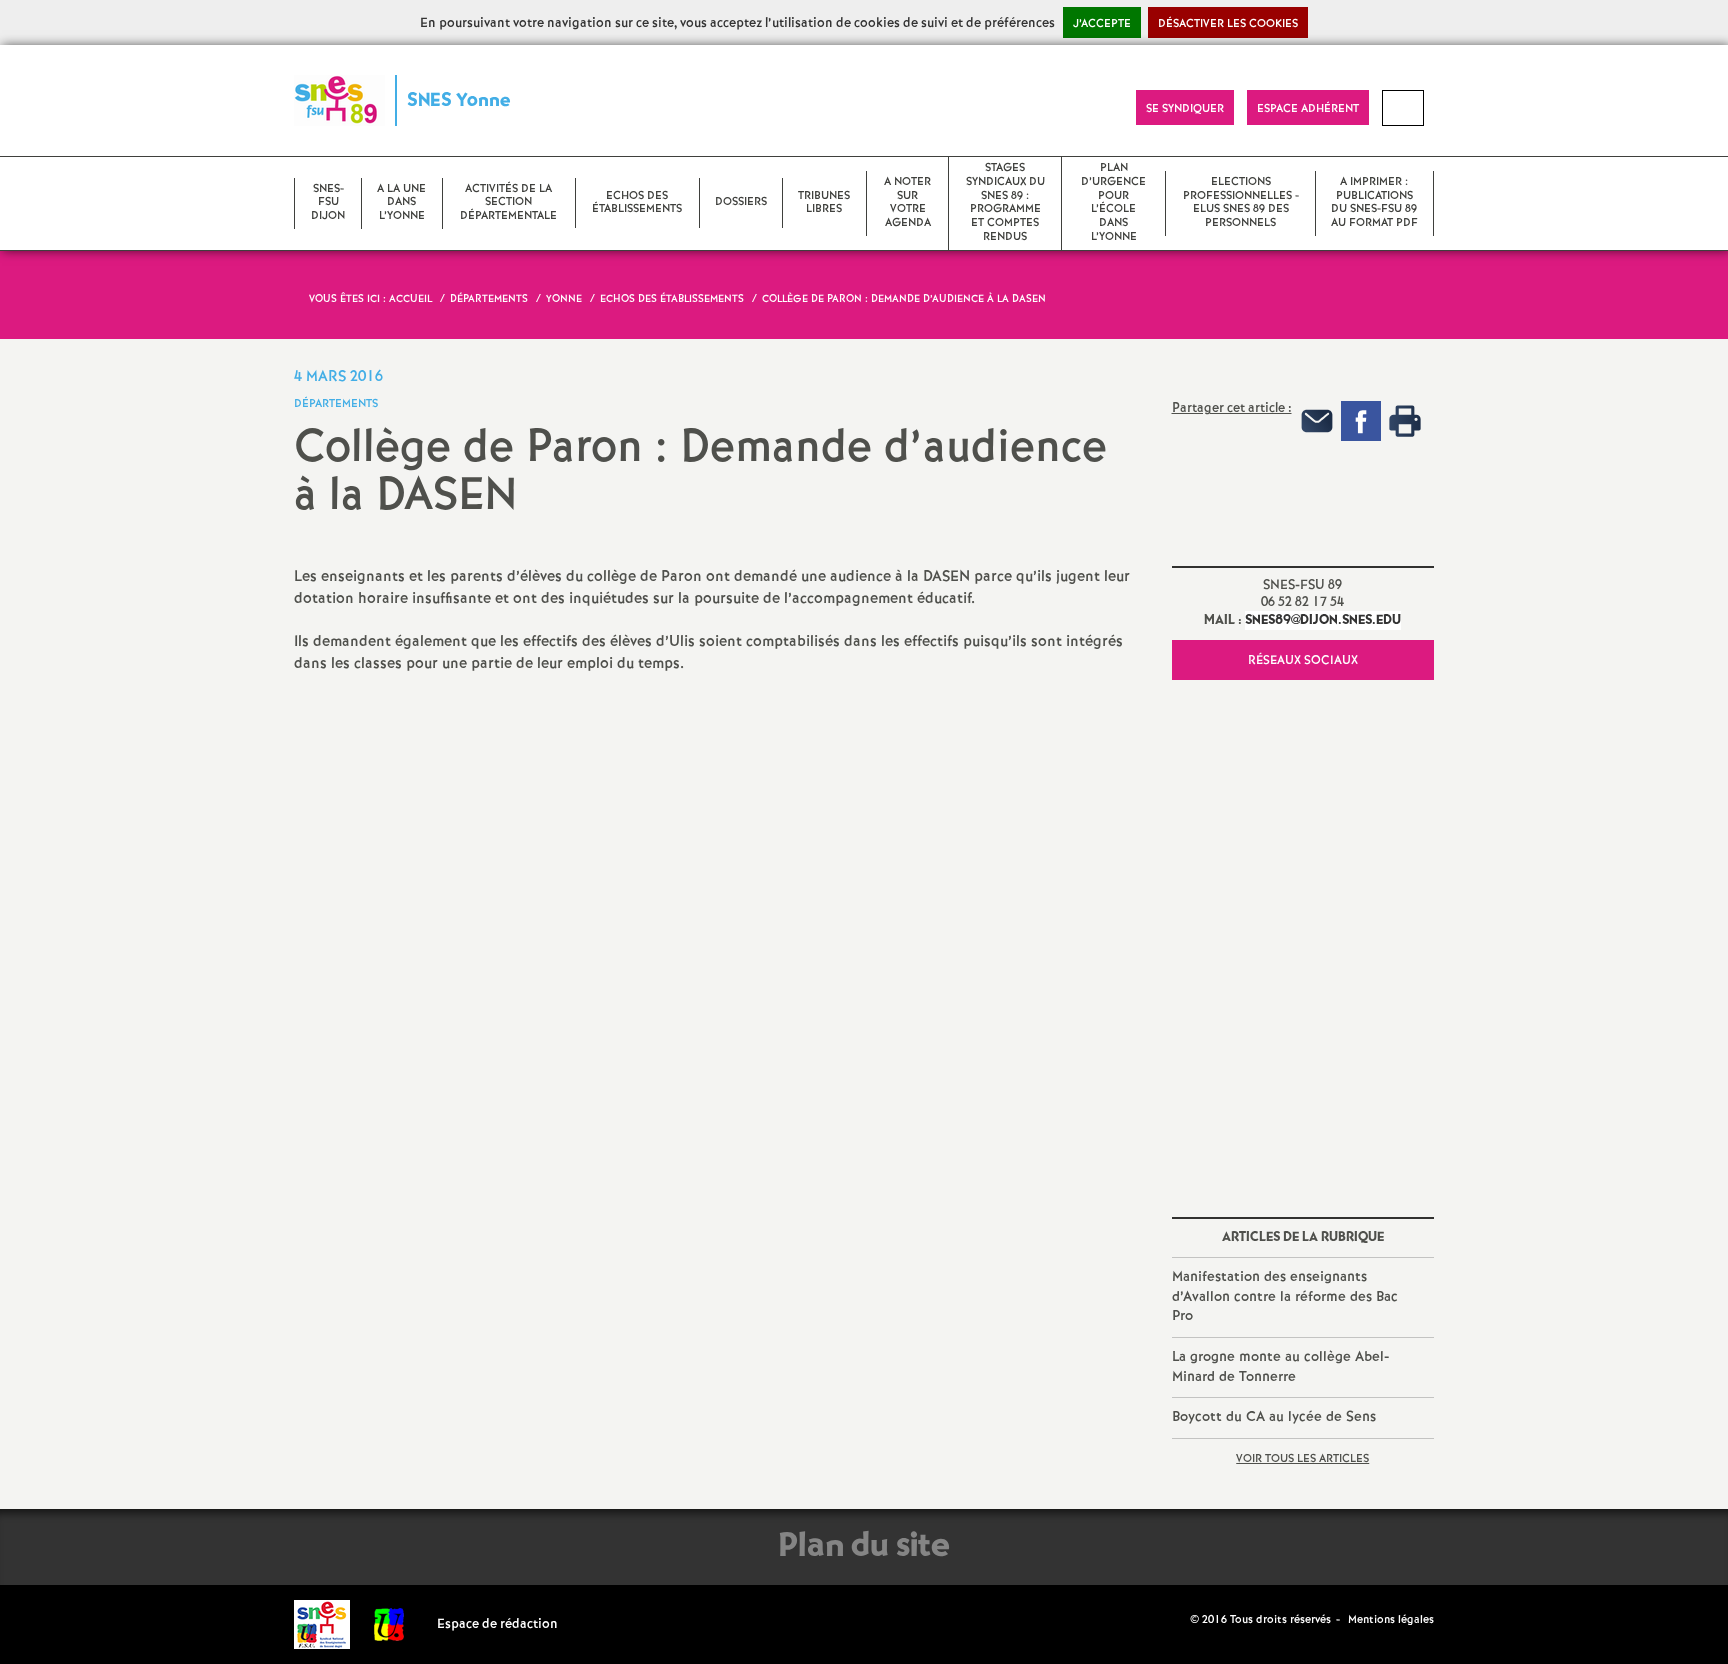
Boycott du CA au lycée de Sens (1274, 1417)
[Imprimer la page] (1405, 421)
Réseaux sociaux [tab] (1303, 660)
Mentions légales (1391, 1620)
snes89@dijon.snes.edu (1323, 620)
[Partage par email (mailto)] (1317, 421)
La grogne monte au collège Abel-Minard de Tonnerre (1280, 1367)
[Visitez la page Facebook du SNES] (1177, 1619)
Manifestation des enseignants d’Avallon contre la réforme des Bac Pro (1285, 1296)
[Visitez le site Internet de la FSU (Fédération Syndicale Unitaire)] (389, 1624)
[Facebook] (1361, 421)
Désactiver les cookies (1228, 24)
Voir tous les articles (1302, 1459)
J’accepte (1102, 24)
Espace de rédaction (497, 1624)
